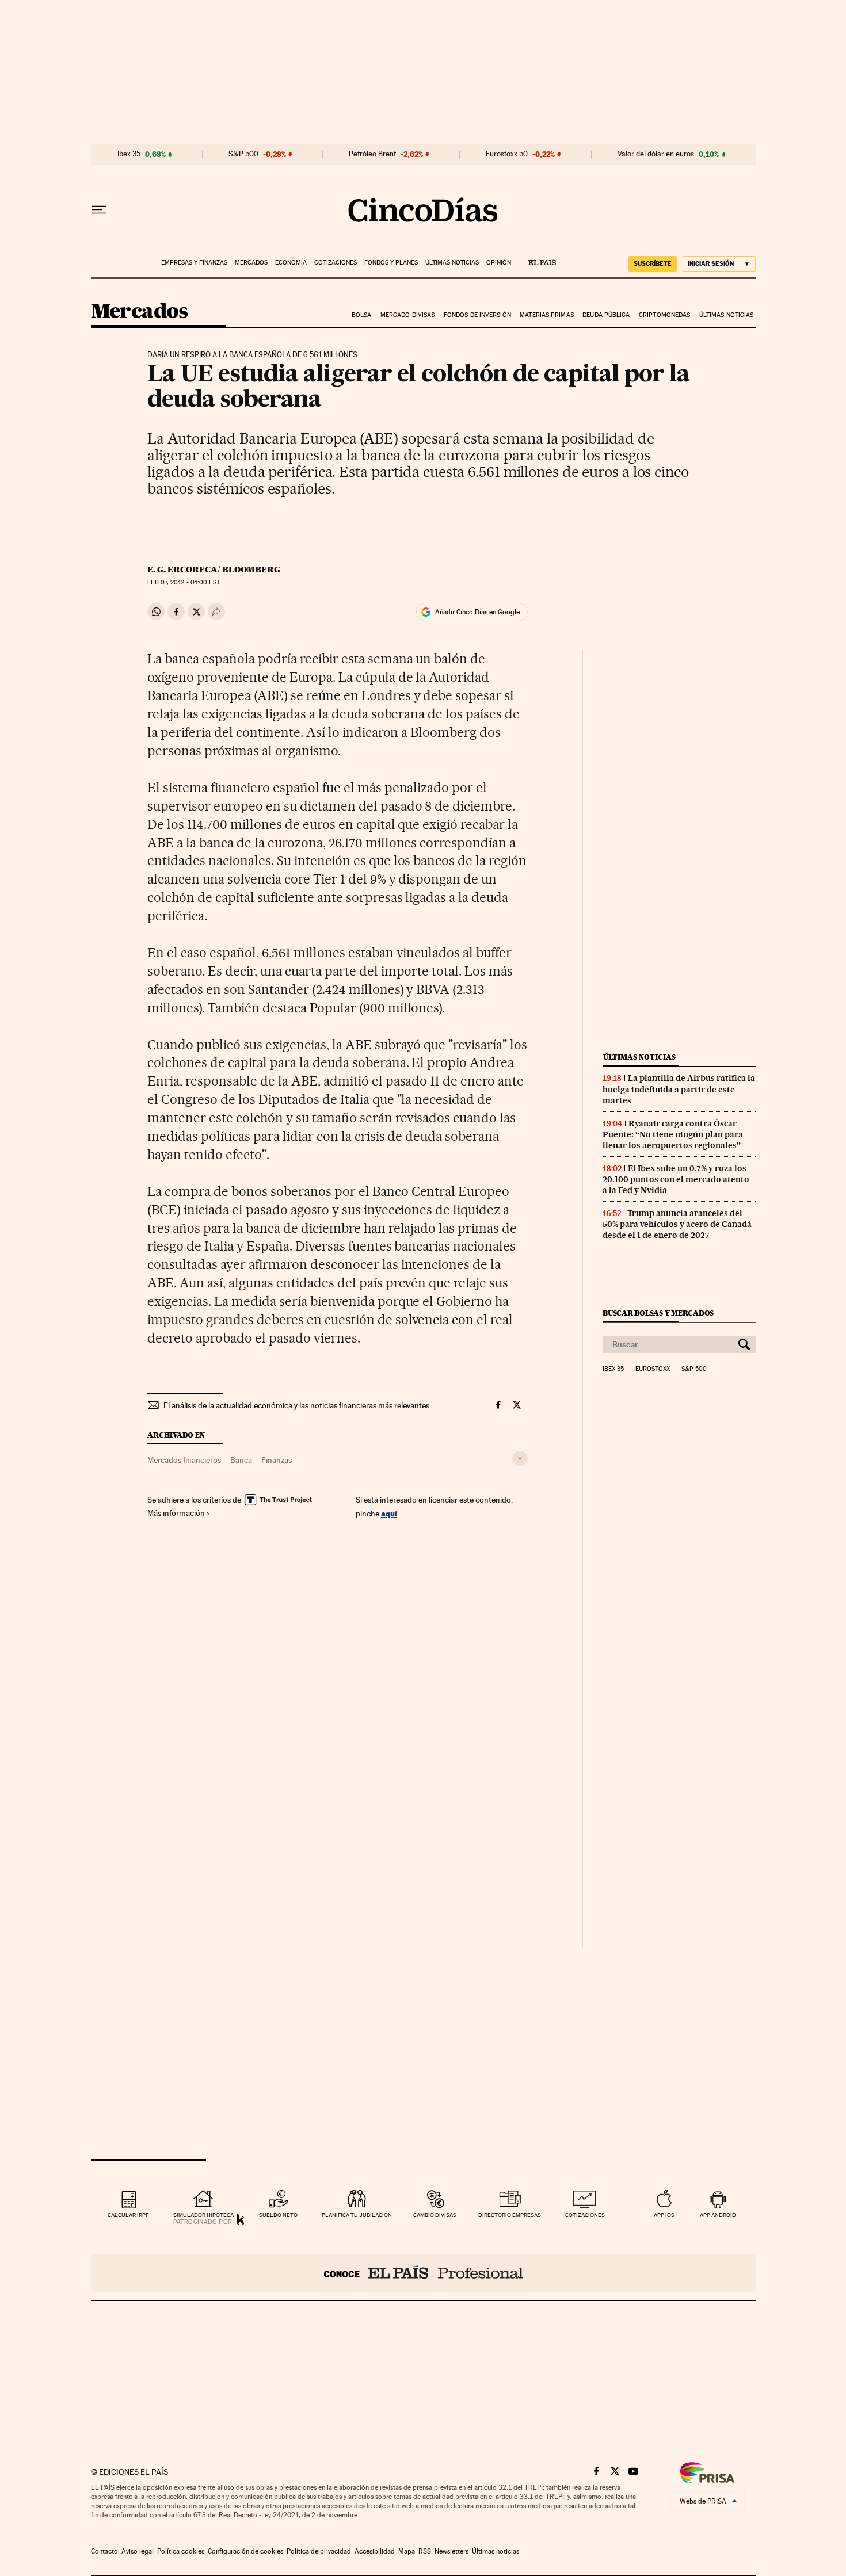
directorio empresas (510, 2215)
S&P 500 (243, 154)
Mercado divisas (408, 315)
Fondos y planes (391, 263)
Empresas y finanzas (194, 263)
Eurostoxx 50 (507, 154)
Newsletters (451, 2551)
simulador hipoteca (203, 2215)
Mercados (251, 263)
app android (718, 2215)
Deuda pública (606, 315)
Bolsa (362, 315)
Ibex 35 (129, 154)
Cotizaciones (336, 263)
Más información (176, 1513)
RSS (425, 2551)
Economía (291, 263)
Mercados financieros (184, 1460)
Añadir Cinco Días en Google (477, 612)
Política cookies (181, 2551)
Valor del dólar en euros (656, 154)
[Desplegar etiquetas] (520, 1459)
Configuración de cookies (245, 2551)
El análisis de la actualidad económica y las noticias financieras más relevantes (296, 1405)
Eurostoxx (653, 1369)
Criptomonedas (664, 315)
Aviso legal (138, 2551)
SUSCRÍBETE (653, 263)
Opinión (499, 263)
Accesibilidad (375, 2551)
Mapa (407, 2551)
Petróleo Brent (372, 154)
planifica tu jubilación (357, 2215)
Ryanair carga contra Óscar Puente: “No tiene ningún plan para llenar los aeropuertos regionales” (673, 1134)
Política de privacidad (319, 2551)
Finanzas (277, 1460)
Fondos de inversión (477, 315)
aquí (389, 1513)
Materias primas (547, 315)
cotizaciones (585, 2215)
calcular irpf (128, 2215)
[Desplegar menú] (99, 210)
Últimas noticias (452, 263)
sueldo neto (278, 2215)
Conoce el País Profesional (423, 2273)
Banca (241, 1460)
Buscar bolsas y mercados (658, 1313)
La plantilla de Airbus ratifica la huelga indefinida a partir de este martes (679, 1089)
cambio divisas (435, 2215)
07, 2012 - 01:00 (183, 582)
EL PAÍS (537, 259)
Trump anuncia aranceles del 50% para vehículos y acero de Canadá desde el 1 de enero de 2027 (677, 1224)
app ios (664, 2215)
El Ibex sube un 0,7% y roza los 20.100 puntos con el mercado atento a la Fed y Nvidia (676, 1179)
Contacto (104, 2551)
